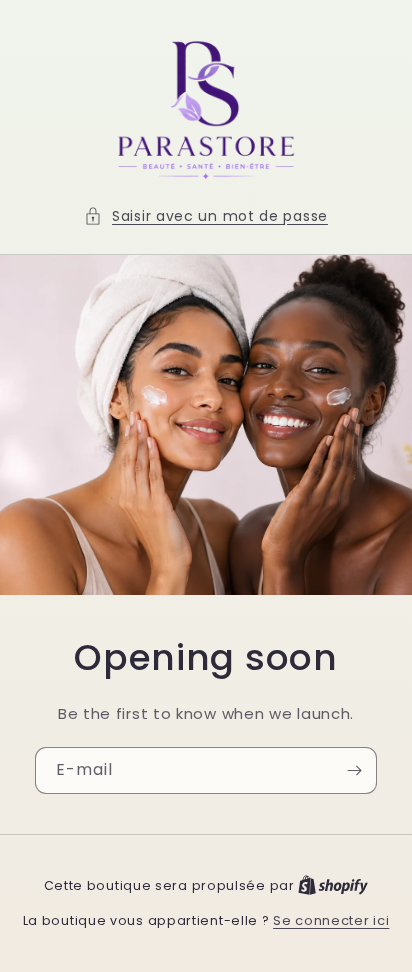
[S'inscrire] (354, 770)
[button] (206, 216)
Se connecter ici (331, 920)
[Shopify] (333, 885)
